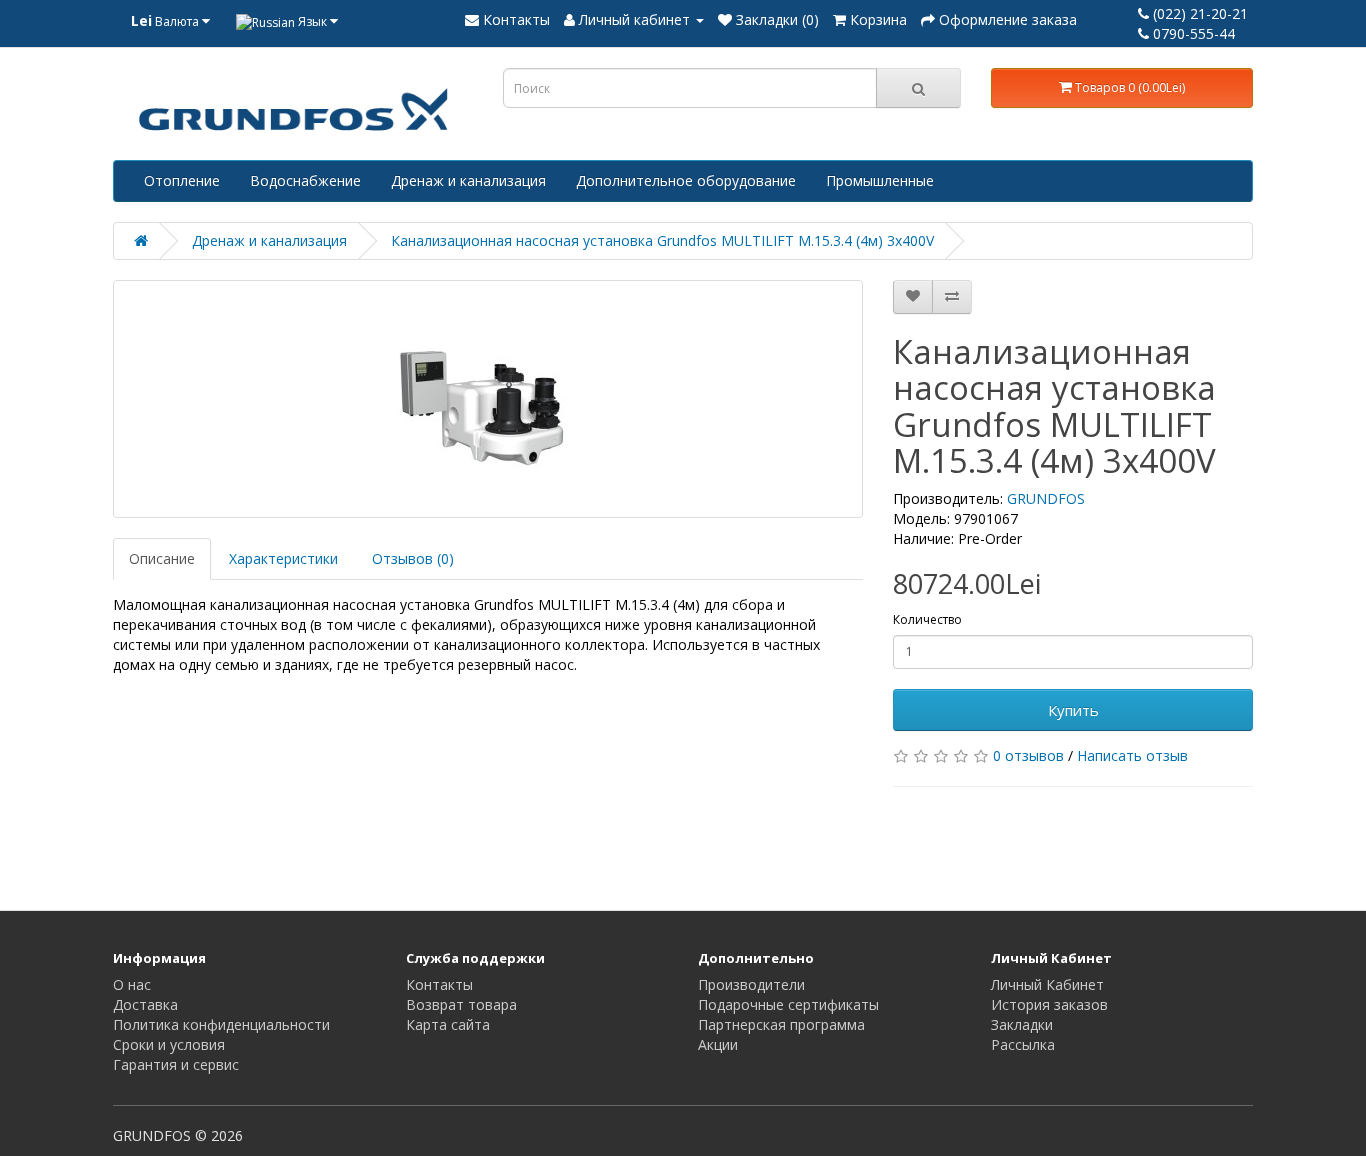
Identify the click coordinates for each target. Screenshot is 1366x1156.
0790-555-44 (1192, 33)
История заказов (1049, 1004)
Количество (927, 619)
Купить (1073, 710)
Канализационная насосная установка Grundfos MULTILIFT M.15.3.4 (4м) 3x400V (662, 240)
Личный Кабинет (1047, 984)
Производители (751, 984)
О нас (132, 984)
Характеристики (283, 558)
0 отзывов (1028, 755)
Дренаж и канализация (468, 180)
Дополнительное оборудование (686, 180)
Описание (162, 558)
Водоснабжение (305, 180)
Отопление (182, 180)
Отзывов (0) (413, 558)
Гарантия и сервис (176, 1064)
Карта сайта (448, 1024)
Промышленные (880, 180)
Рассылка (1023, 1044)
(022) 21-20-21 (1198, 13)
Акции (718, 1044)
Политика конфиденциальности (221, 1024)
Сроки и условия (169, 1044)
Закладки (1022, 1024)
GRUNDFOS (1046, 498)
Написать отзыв (1132, 755)
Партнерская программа (781, 1024)
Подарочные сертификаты (788, 1004)
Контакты (439, 984)
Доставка (145, 1004)
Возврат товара (461, 1004)
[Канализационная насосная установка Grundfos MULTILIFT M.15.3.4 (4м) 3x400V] (488, 399)
